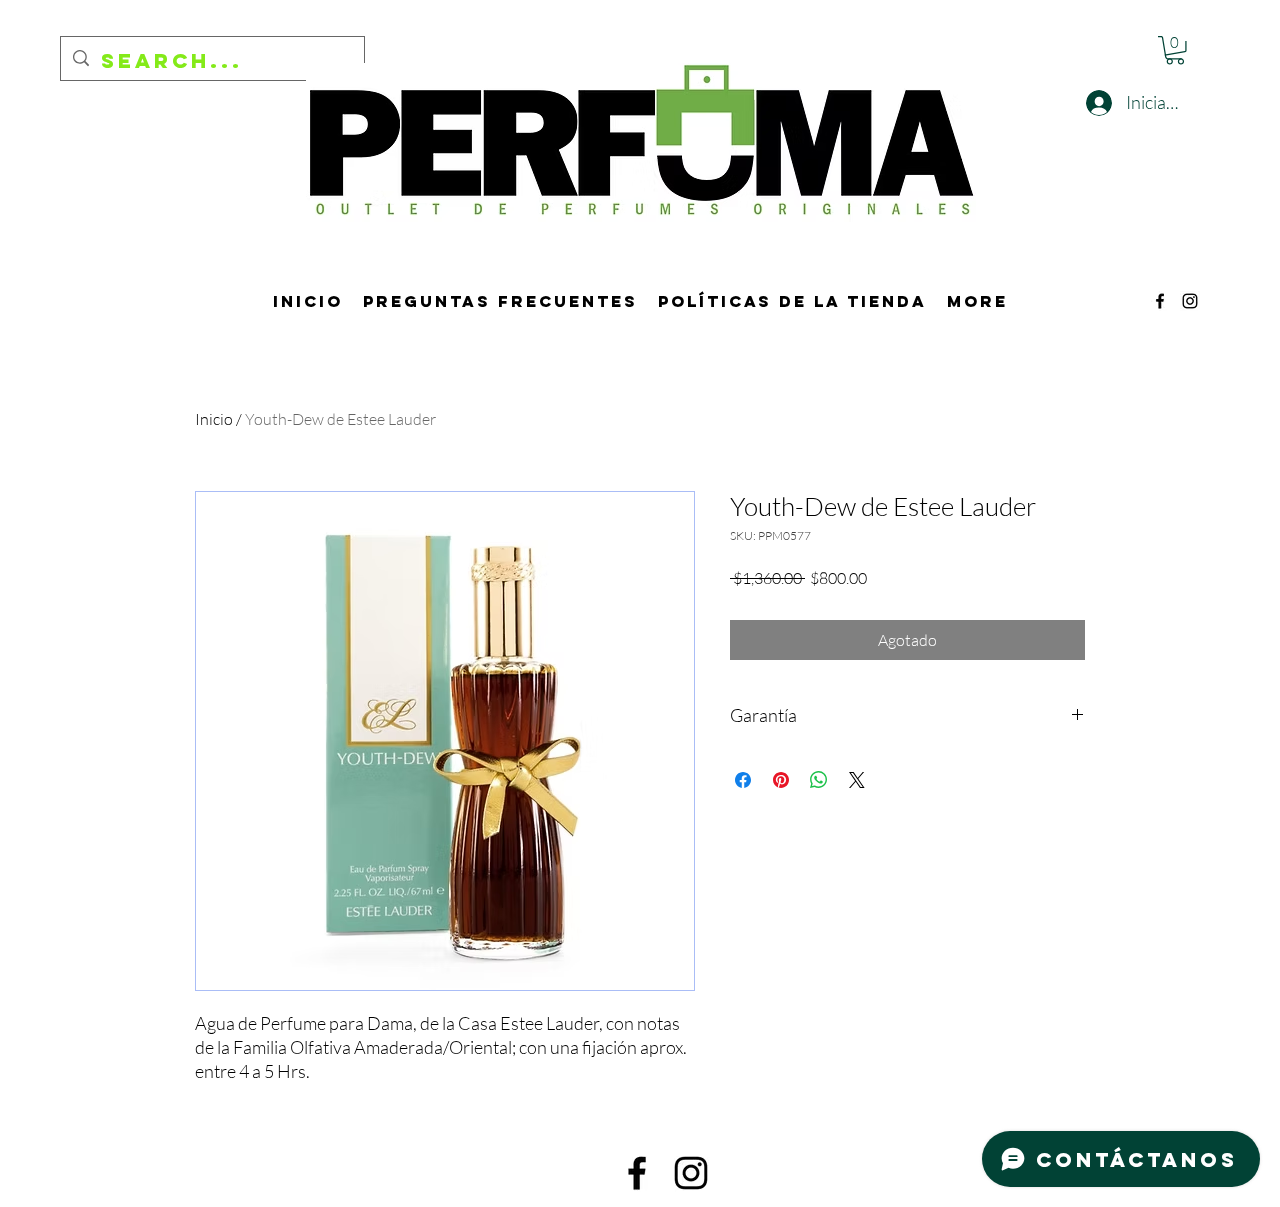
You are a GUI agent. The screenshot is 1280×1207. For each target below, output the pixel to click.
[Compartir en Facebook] (743, 780)
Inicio (214, 419)
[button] (1175, 50)
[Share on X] (857, 780)
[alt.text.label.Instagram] (1190, 301)
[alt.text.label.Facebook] (1160, 301)
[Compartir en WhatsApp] (819, 780)
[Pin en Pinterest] (781, 780)
